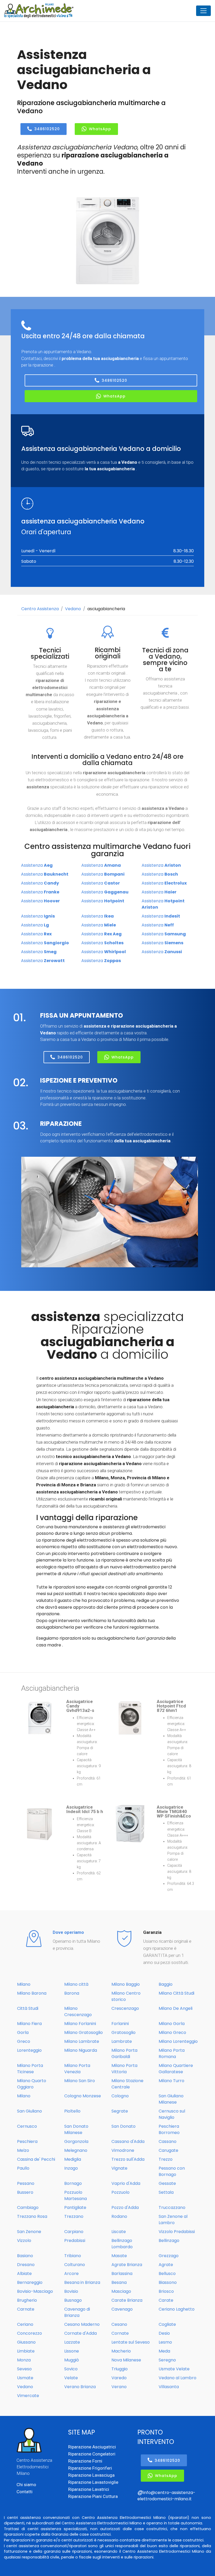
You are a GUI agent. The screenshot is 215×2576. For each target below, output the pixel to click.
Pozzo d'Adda (125, 2207)
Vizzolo (24, 2241)
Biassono (168, 2282)
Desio (164, 2333)
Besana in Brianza (82, 2282)
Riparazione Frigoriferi (90, 2468)
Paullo (23, 2168)
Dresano (26, 2265)
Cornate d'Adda (80, 2333)
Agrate (166, 2265)
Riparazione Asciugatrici (92, 2447)
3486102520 (47, 129)
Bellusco (167, 2274)
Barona (72, 1993)
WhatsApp (100, 129)
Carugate (168, 2150)
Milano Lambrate (82, 2041)
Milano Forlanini (80, 2024)
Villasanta (169, 2387)
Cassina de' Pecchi (36, 2159)
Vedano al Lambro (178, 2378)
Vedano (73, 609)
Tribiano (73, 2256)
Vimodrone (123, 2150)
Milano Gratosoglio (84, 2032)
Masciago (121, 2291)
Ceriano (25, 2324)
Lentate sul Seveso (131, 2342)
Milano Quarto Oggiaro (32, 2084)
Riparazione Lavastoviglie (93, 2482)
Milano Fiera (29, 2024)
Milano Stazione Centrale (127, 2084)
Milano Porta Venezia (77, 2069)
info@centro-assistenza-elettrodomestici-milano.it (166, 2496)
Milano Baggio (126, 1984)
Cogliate (167, 2324)
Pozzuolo (120, 2192)
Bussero (25, 2192)
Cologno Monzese (83, 2096)
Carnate (26, 2309)
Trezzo (166, 2159)
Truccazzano (172, 2207)
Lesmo (165, 2342)
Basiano (25, 2256)
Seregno (167, 2360)
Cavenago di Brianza (77, 2312)
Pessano (26, 2183)
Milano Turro (171, 2081)
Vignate (119, 2168)
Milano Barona (32, 1993)
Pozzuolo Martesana (76, 2195)
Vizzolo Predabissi (177, 2232)
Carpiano (74, 2232)
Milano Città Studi (176, 1993)
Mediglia (73, 2159)
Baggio (166, 1984)
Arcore (71, 2274)
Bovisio (71, 2291)
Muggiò (72, 2360)
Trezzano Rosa (32, 2216)
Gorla (23, 2032)
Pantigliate (75, 2207)
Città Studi (28, 2008)
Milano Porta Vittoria (124, 2069)
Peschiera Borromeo (169, 2129)
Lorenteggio (29, 2050)
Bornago (73, 2183)
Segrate (120, 2111)
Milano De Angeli (176, 2008)
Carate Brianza (127, 2300)
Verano (119, 2387)
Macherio (121, 2351)
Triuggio (120, 2369)
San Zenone (29, 2232)
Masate (119, 2256)
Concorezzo (29, 2333)
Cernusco (27, 2126)
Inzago (71, 2168)
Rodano (119, 2216)
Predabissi (75, 2241)
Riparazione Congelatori (92, 2454)
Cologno (120, 2096)
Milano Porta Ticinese (30, 2069)
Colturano (75, 2265)
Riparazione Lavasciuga (91, 2475)
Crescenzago (125, 2008)
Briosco (166, 2291)
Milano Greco (172, 2032)
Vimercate (28, 2396)
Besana (119, 2282)
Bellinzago (169, 2241)
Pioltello (72, 2111)
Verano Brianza (80, 2387)
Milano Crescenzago (78, 2012)
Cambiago (28, 2207)
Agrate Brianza (127, 2265)
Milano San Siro (80, 2081)
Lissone (72, 2351)
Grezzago (169, 2256)
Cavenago (122, 2309)
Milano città (76, 1984)
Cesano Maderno (82, 2324)
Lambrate (122, 2041)
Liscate (119, 2232)
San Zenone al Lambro (173, 2220)
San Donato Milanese (76, 2129)
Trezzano (74, 2216)
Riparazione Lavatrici (89, 2489)
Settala (166, 2192)
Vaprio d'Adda (126, 2183)
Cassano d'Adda (128, 2141)
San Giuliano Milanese (171, 2099)
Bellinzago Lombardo (122, 2244)
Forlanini (120, 2024)
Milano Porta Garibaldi (124, 2053)
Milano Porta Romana (172, 2053)
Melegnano (76, 2150)
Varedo (119, 2378)
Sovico (71, 2369)
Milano (24, 1984)
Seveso (24, 2369)
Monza (24, 2360)
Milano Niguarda (81, 2050)
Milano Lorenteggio (178, 2041)
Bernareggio (30, 2282)
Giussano (26, 2342)
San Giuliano (29, 2111)
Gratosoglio (123, 2032)
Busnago (73, 2300)
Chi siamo (26, 2485)
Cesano (119, 2324)
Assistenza (37, 865)
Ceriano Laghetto (177, 2309)
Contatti (25, 2492)
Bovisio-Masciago (35, 2291)
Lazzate (72, 2342)
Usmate (25, 2378)
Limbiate (26, 2351)
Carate (166, 2300)
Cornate (120, 2333)
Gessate (167, 2183)
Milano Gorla (172, 2024)
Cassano (168, 2141)
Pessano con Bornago (172, 2171)
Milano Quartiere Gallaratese (176, 2069)
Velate (71, 2378)
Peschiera (27, 2141)
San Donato (123, 2126)
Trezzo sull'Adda (128, 2159)
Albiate (24, 2274)
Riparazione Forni (85, 2461)
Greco (24, 2041)
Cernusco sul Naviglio (172, 2114)
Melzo (23, 2150)
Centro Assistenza (40, 609)
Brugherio (27, 2300)
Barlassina (122, 2274)
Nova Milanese (126, 2360)
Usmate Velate (174, 2369)
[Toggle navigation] (203, 11)
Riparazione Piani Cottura (93, 2496)
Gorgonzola (76, 2141)
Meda (164, 2351)
